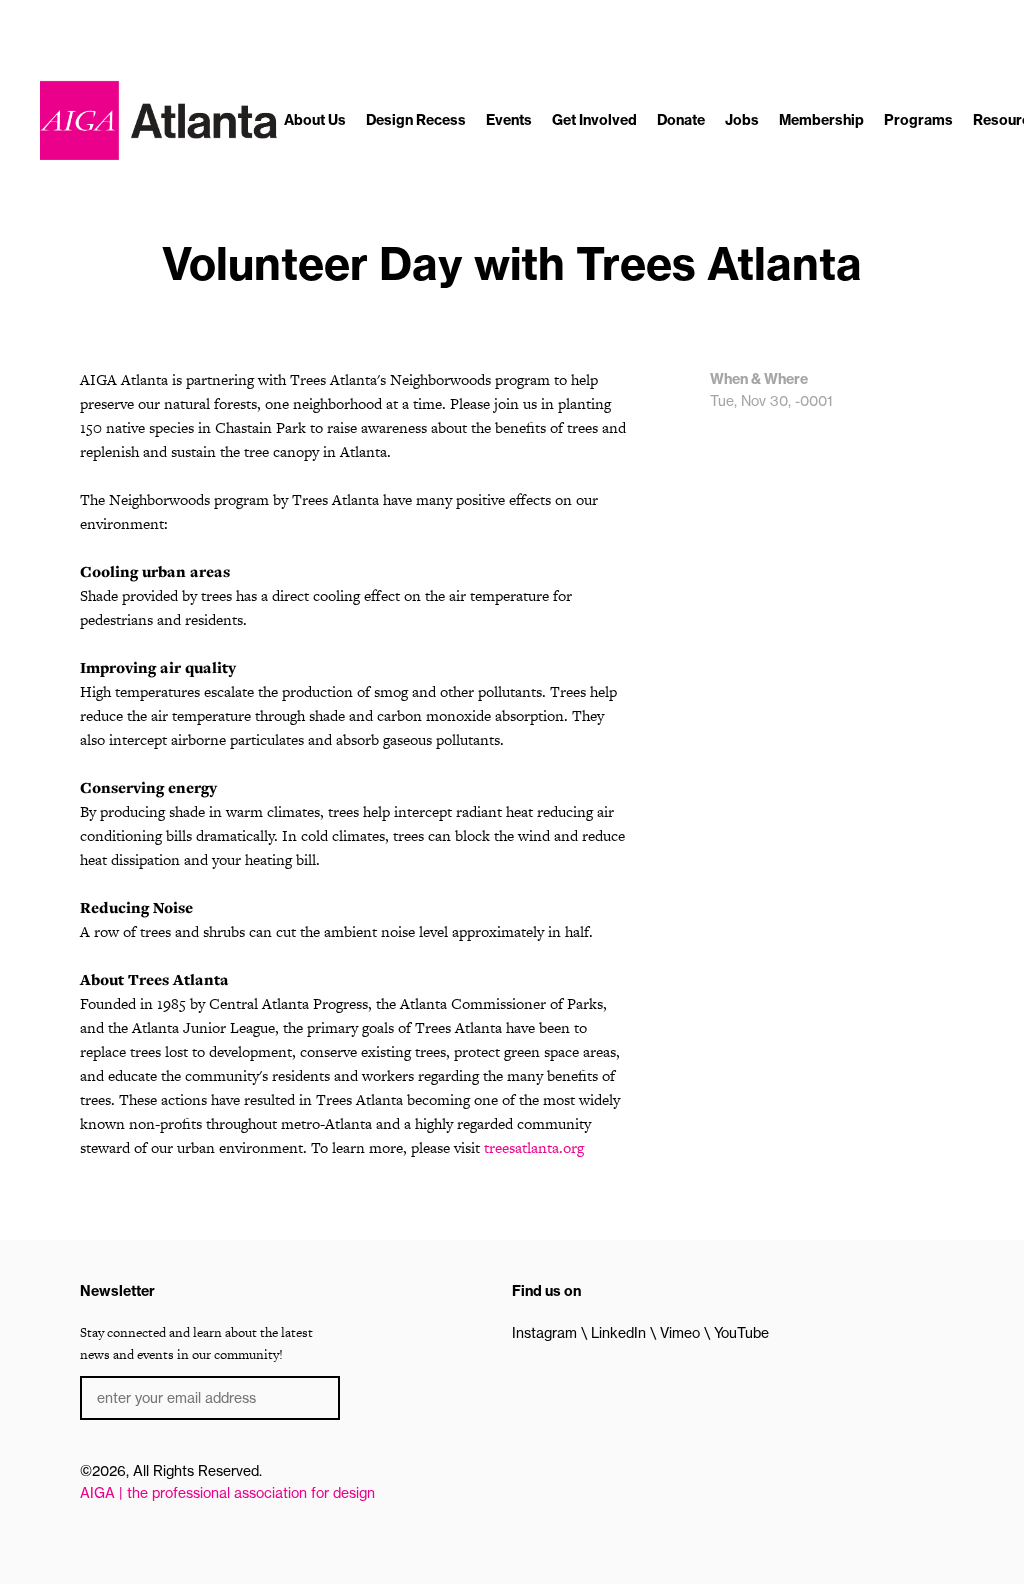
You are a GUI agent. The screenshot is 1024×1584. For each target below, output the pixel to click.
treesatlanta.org (534, 1147)
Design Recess (416, 120)
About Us (315, 120)
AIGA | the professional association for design (227, 1493)
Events (509, 120)
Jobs (742, 120)
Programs (918, 120)
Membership (821, 120)
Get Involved (594, 120)
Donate (681, 120)
